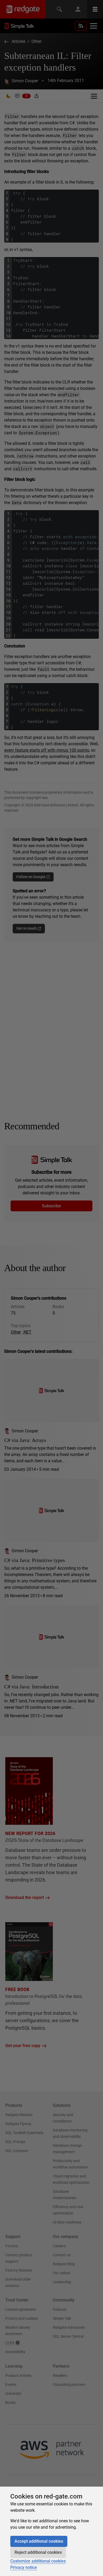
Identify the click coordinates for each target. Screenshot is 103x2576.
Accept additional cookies (39, 2541)
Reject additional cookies (38, 2552)
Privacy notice (24, 2567)
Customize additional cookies (38, 2561)
